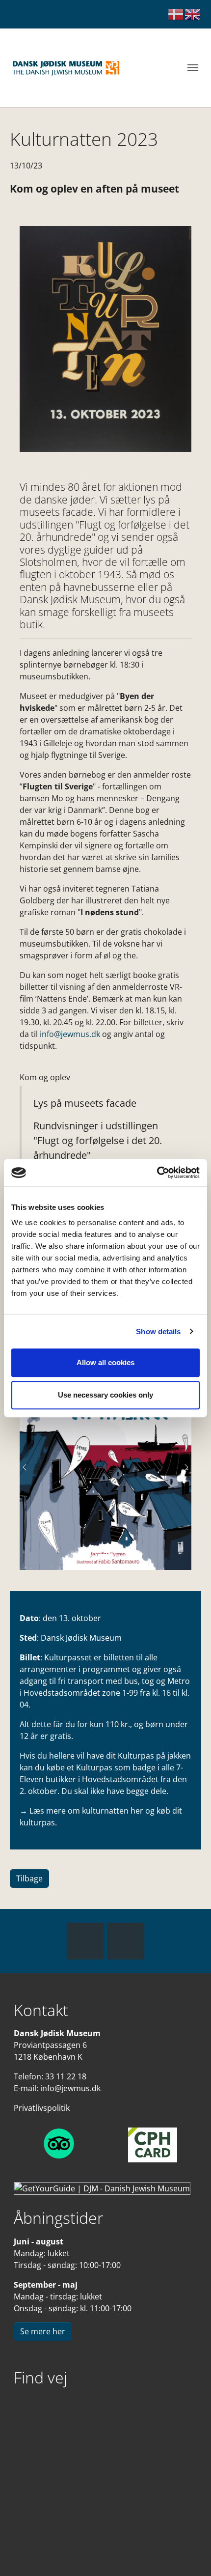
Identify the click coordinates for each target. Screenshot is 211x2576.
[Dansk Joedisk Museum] (66, 68)
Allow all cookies (105, 1362)
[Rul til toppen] (189, 2554)
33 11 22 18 (66, 2076)
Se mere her (43, 2331)
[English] (193, 14)
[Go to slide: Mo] (88, 1556)
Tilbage (29, 1878)
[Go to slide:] (105, 1556)
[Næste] (182, 1468)
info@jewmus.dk (70, 1034)
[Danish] (176, 14)
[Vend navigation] (193, 68)
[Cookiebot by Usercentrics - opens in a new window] (157, 1173)
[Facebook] (85, 1941)
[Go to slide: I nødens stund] (123, 1556)
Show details (158, 1331)
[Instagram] (126, 1941)
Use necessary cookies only (105, 1395)
